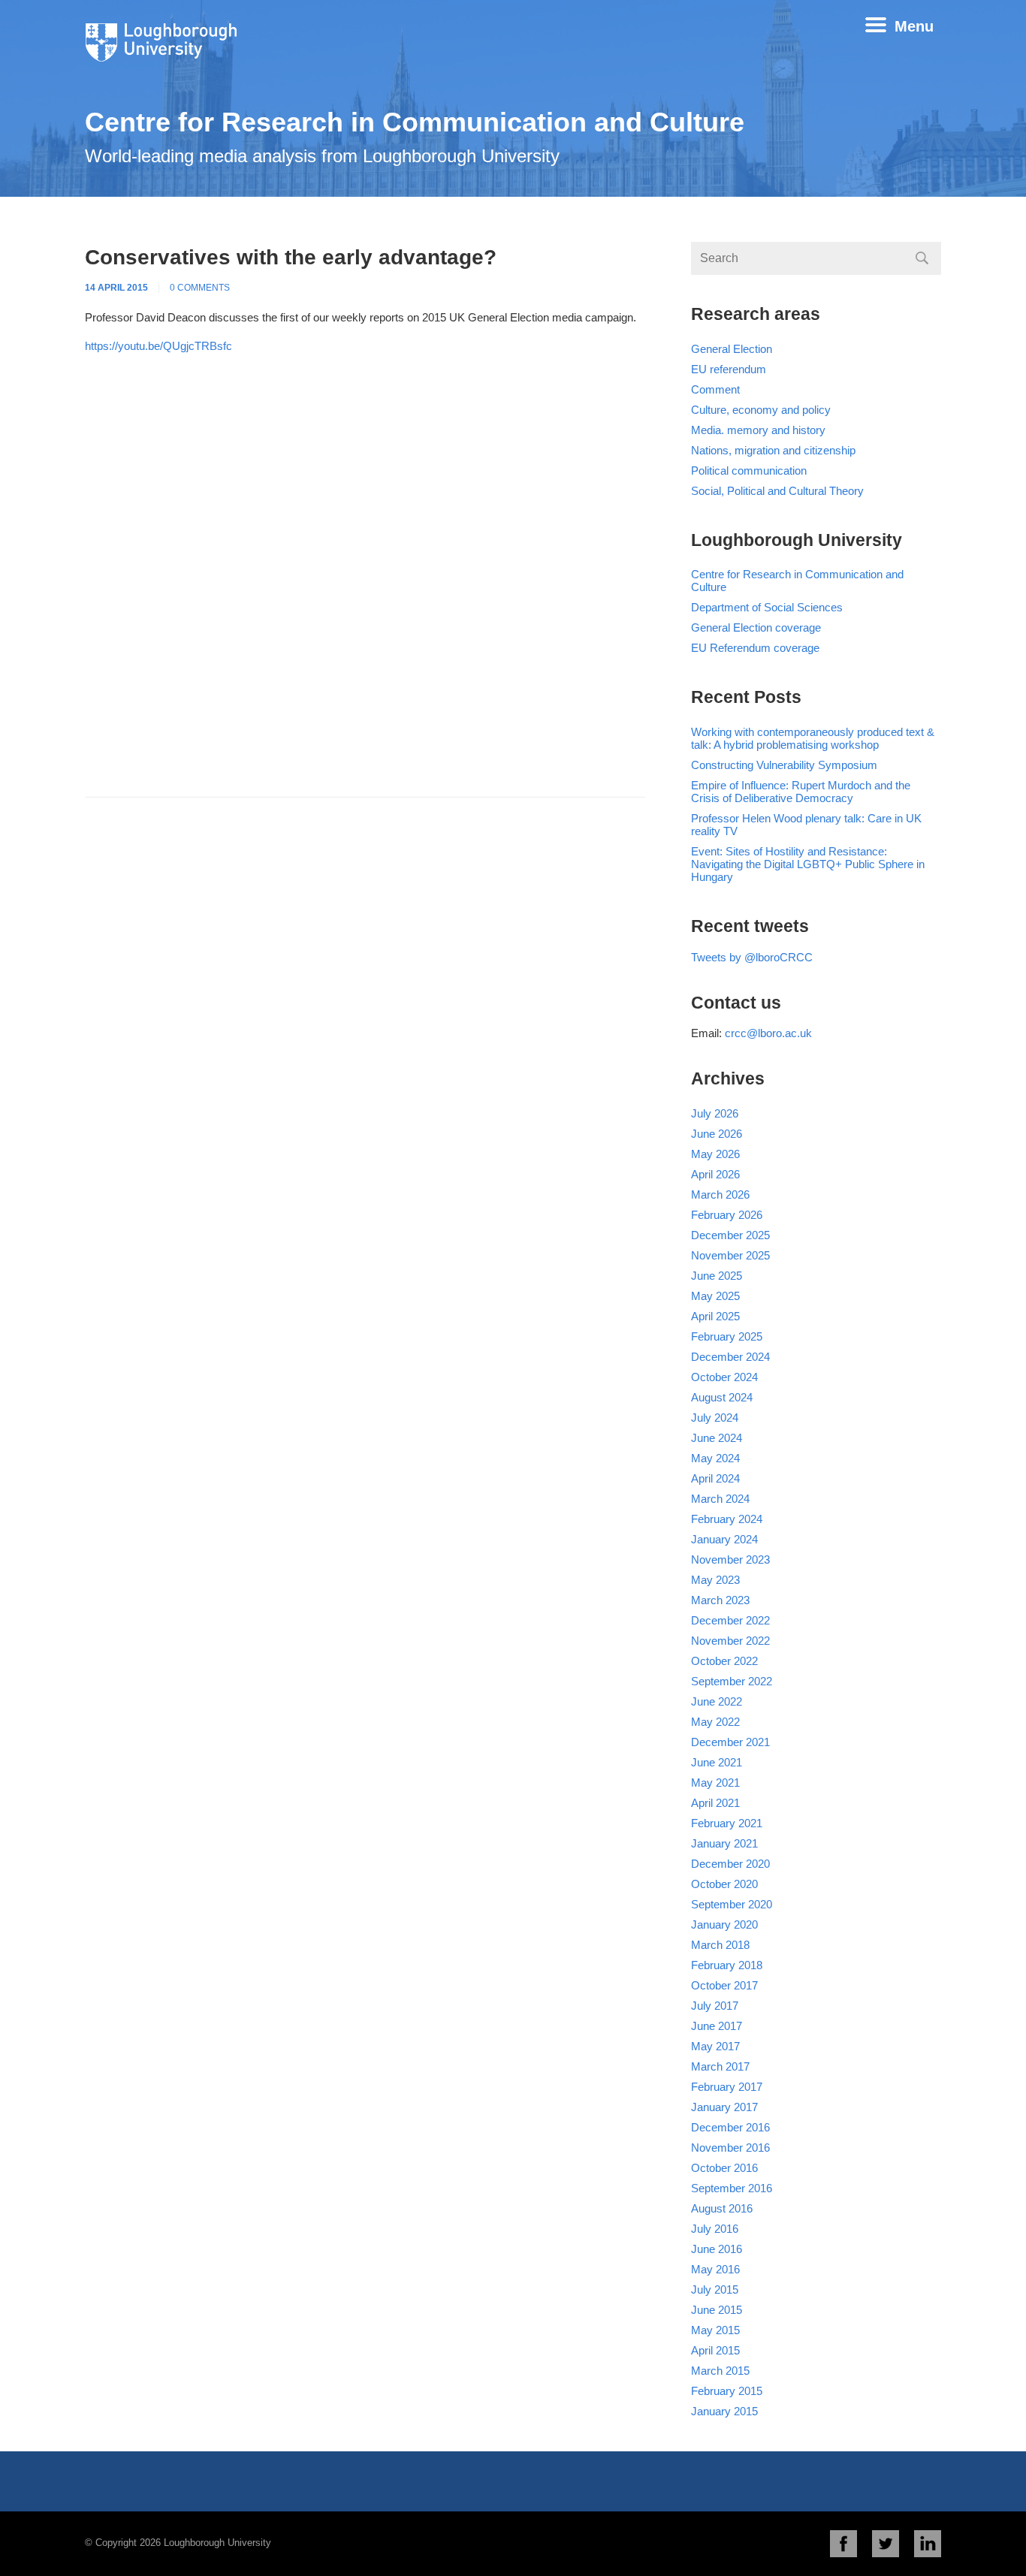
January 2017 (724, 2107)
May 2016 (715, 2269)
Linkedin (928, 2544)
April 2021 (715, 1803)
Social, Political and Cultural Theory (777, 491)
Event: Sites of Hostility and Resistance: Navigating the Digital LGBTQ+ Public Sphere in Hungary (808, 864)
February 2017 (727, 2087)
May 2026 (715, 1154)
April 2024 (715, 1478)
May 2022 (715, 1722)
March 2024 (720, 1499)
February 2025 (727, 1336)
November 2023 (730, 1559)
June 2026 (717, 1134)
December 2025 (730, 1235)
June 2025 (717, 1276)
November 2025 (730, 1255)
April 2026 (715, 1174)
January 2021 (724, 1843)
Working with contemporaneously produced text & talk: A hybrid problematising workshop (813, 738)
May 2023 (715, 1580)
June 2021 (717, 1762)
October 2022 (724, 1661)
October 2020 (724, 1884)
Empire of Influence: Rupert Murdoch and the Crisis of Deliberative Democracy (801, 792)
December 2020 (730, 1864)
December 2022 (730, 1620)
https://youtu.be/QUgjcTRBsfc (158, 346)
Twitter (886, 2544)
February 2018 (727, 1965)
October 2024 (724, 1377)
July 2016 (715, 2229)
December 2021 (730, 1742)
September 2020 (732, 1904)
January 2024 (724, 1539)
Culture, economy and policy (761, 410)
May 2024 (715, 1458)
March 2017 (720, 2066)
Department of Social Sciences (767, 607)
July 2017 (715, 2006)
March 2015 (720, 2371)
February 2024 (727, 1519)
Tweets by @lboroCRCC (752, 957)
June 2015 (717, 2310)
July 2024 (715, 1418)
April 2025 (715, 1316)
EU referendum (729, 369)
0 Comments (200, 288)
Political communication (749, 471)
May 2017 (715, 2046)
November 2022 (730, 1641)
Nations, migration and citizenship (773, 450)
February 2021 (727, 1823)
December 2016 (730, 2127)
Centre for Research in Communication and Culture (415, 122)
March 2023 (720, 1600)
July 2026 (715, 1113)
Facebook (843, 2544)
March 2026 (720, 1194)
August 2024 (722, 1397)
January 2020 (724, 1924)
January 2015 (724, 2411)
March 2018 (720, 1945)
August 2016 (722, 2208)
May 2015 (715, 2330)
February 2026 (727, 1215)
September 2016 (732, 2188)
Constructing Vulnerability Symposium (784, 765)
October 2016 (724, 2168)
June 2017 (717, 2026)
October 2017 (724, 1985)
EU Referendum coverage (755, 648)
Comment (715, 389)
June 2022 (717, 1701)
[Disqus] (365, 582)
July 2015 (715, 2289)
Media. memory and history (758, 430)
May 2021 (715, 1783)
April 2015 (715, 2350)
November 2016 (730, 2148)
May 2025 (715, 1296)
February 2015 (727, 2391)
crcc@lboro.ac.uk (768, 1033)
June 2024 (717, 1438)
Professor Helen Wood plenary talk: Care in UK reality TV (806, 825)
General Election (732, 349)
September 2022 (732, 1681)
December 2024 (730, 1357)
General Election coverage (756, 627)
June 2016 (717, 2249)
